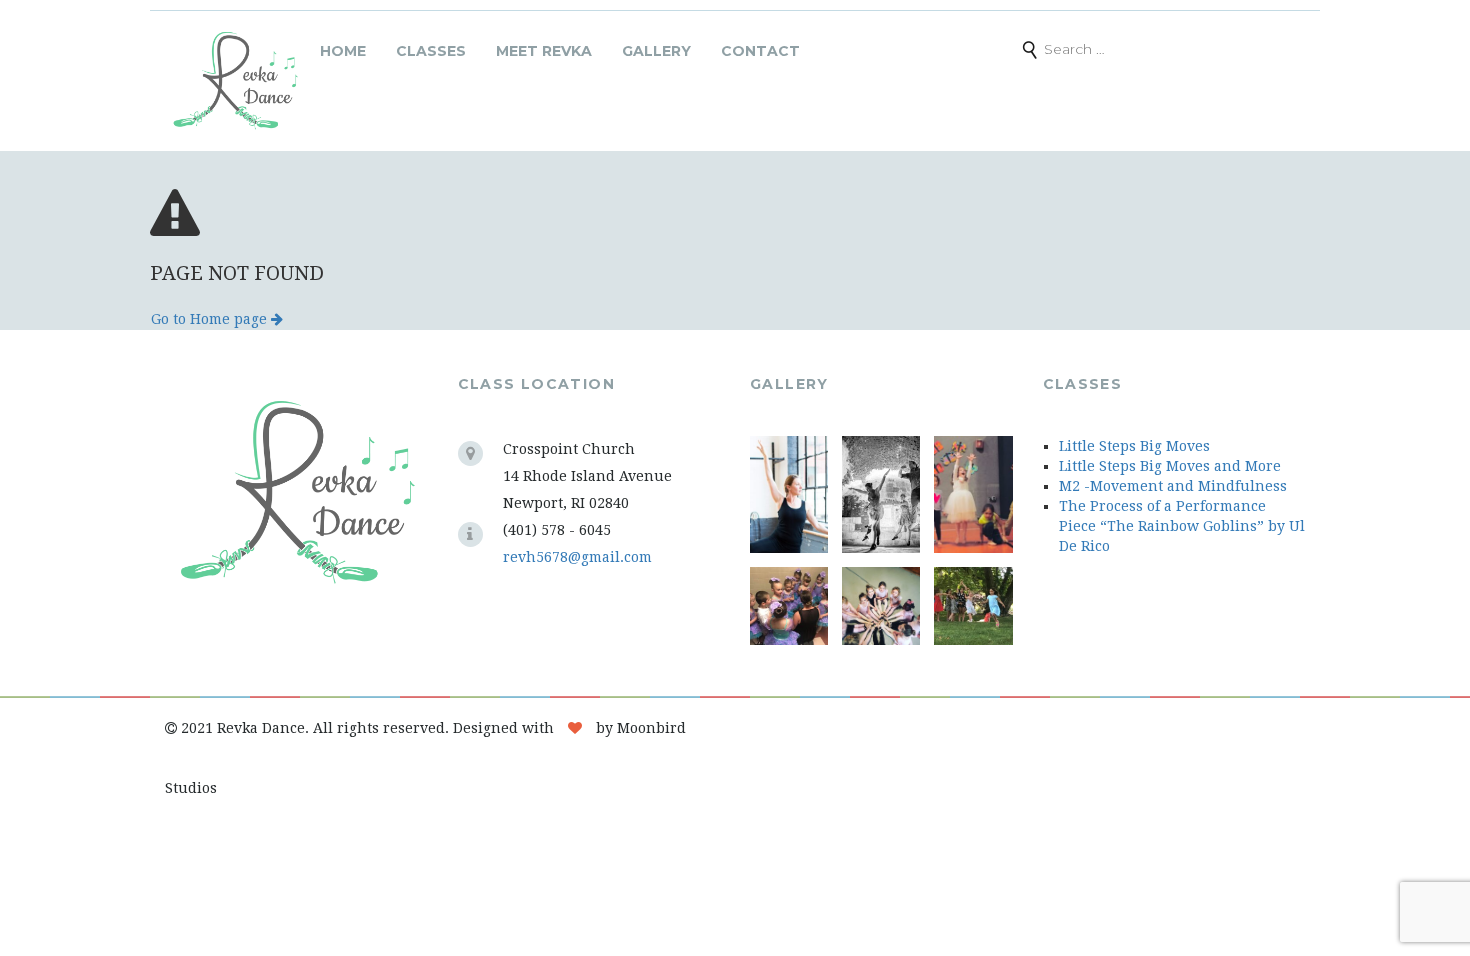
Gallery (656, 51)
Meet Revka (544, 51)
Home (343, 51)
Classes (431, 51)
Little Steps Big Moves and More (1170, 466)
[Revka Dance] (235, 81)
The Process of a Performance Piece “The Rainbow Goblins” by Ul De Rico (1182, 526)
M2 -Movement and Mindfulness (1173, 486)
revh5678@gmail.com (577, 557)
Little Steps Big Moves (1134, 446)
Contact (760, 51)
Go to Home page (211, 319)
